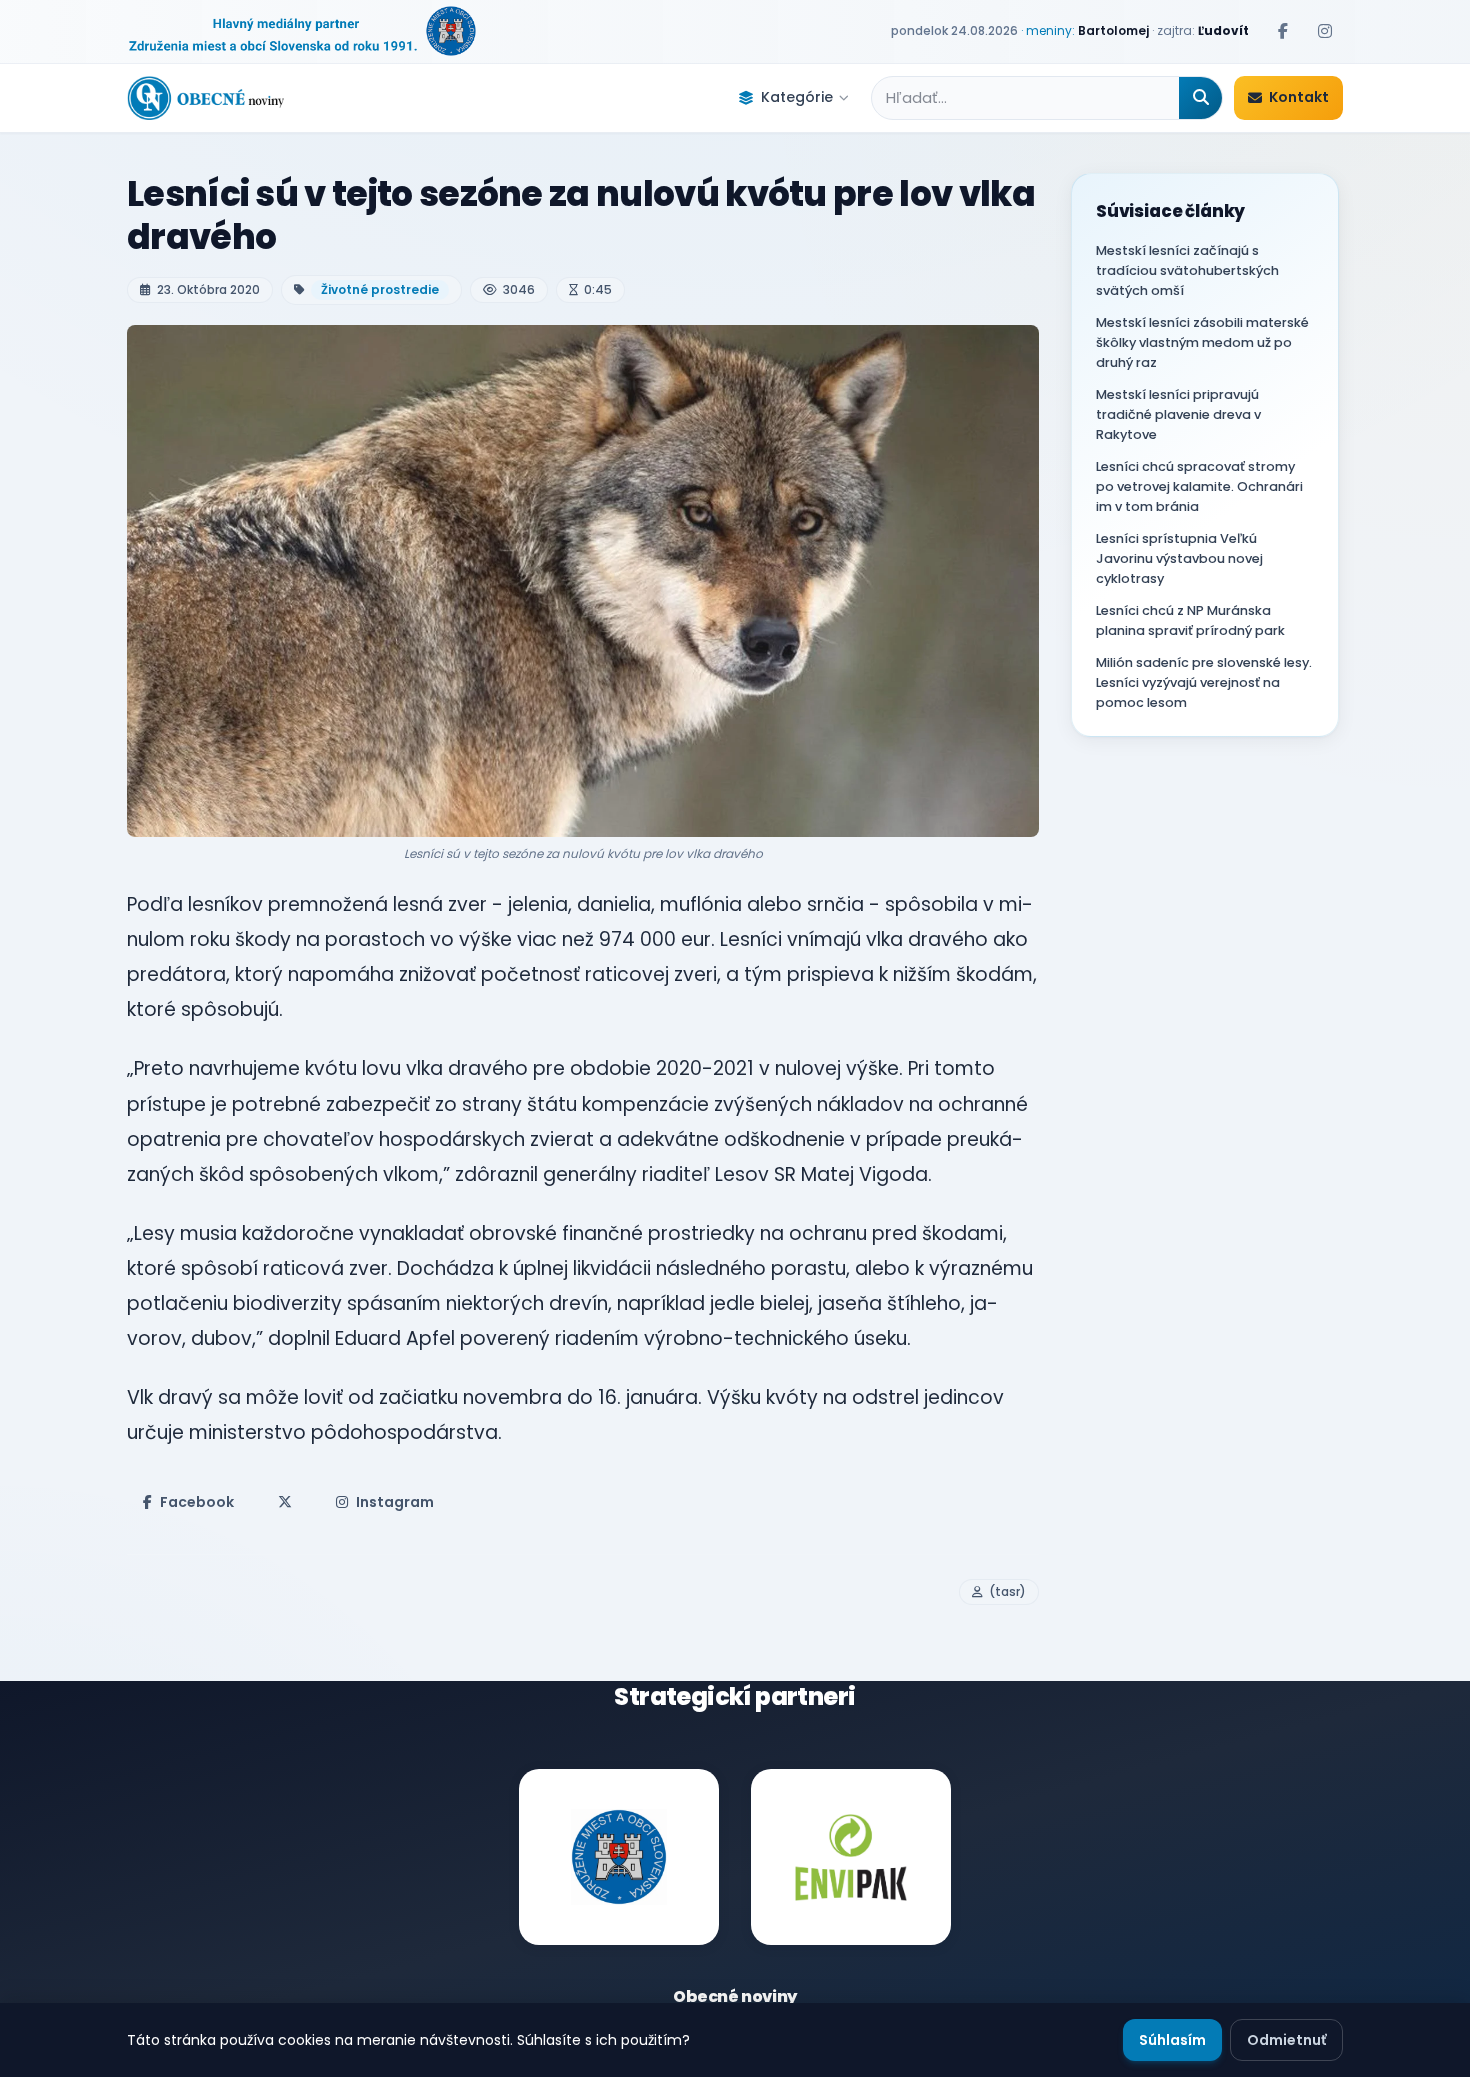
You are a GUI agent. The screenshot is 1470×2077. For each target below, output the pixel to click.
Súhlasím (1172, 2040)
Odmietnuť (1286, 2040)
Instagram (395, 1502)
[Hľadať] (1200, 98)
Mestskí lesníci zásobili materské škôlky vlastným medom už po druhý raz (1202, 342)
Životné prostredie (380, 289)
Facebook (197, 1502)
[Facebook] (1283, 31)
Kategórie (797, 97)
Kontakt (1299, 97)
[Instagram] (1325, 31)
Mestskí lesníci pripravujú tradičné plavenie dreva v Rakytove (1178, 414)
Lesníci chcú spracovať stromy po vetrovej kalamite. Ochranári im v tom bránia (1199, 486)
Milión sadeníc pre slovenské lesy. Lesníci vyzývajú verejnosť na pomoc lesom (1204, 682)
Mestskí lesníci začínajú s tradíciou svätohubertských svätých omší (1187, 270)
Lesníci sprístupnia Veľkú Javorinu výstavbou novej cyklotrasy (1179, 558)
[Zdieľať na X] (285, 1502)
